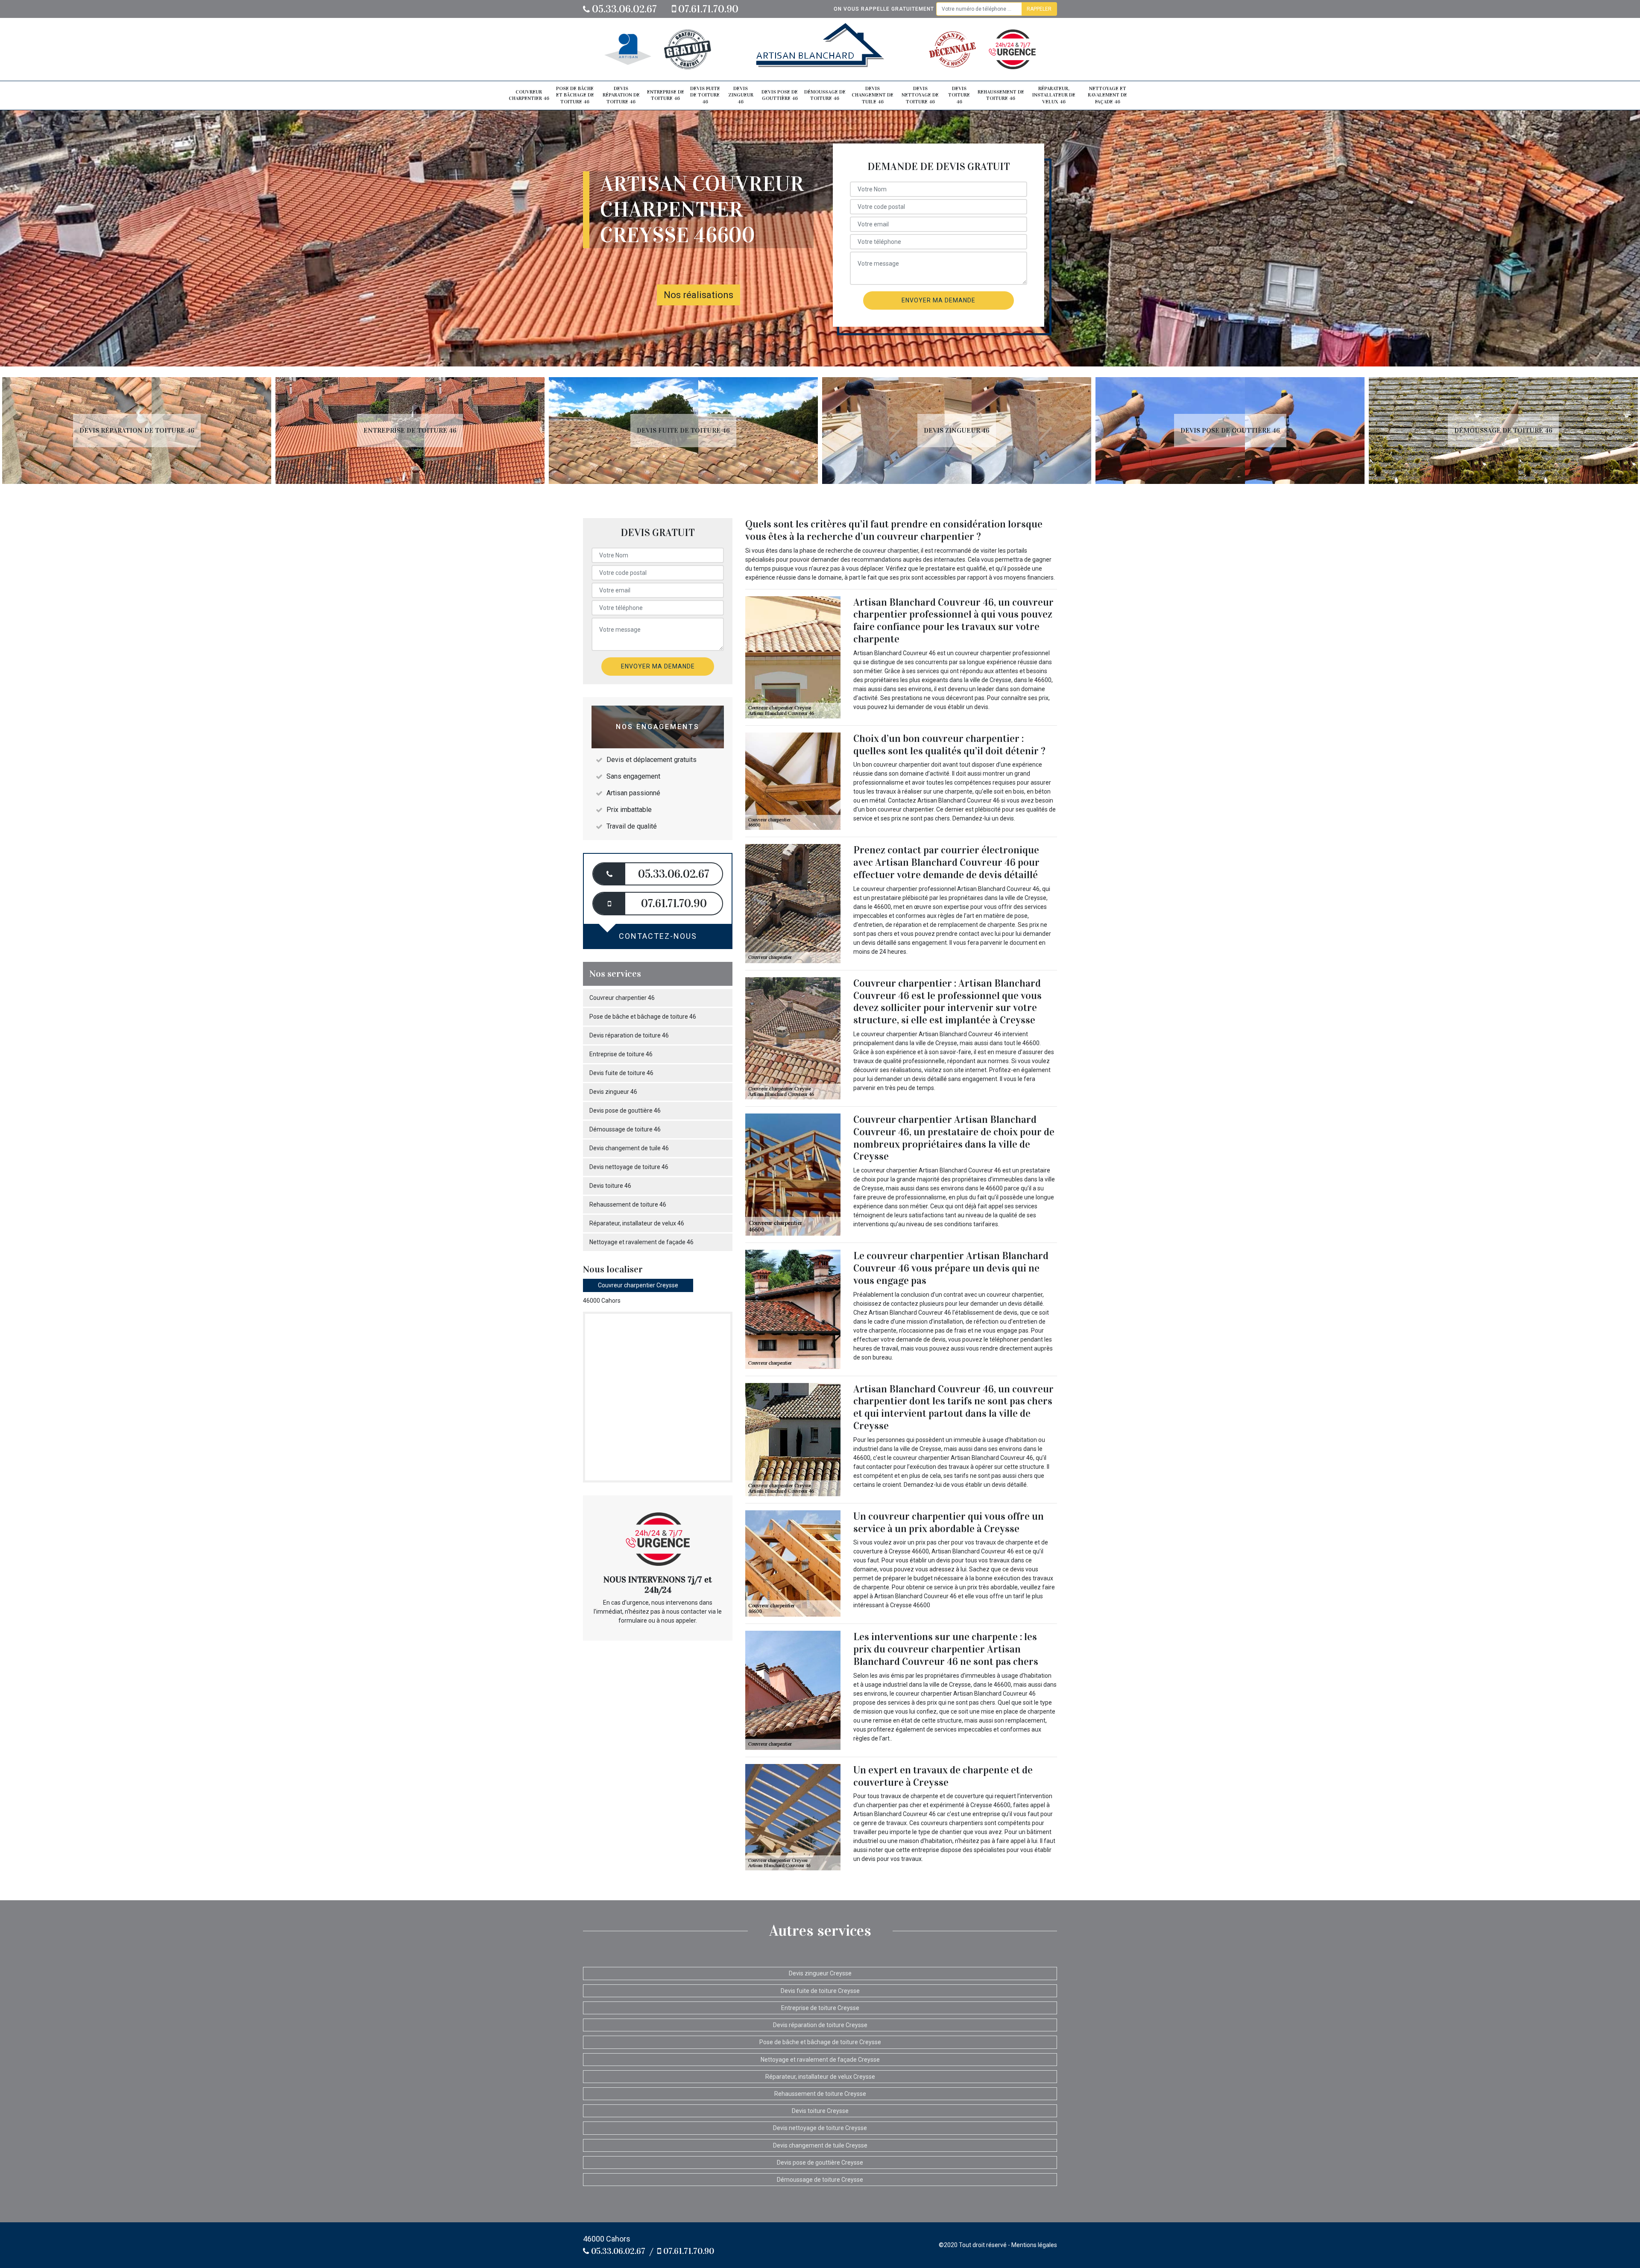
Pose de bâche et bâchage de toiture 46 (575, 95)
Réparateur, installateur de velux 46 (1054, 95)
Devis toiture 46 (959, 95)
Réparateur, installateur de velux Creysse (820, 2077)
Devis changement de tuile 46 (873, 95)
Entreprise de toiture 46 (666, 95)
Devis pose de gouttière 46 (780, 95)
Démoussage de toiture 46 (825, 95)
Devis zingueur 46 (741, 95)
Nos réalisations (698, 295)
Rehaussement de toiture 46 (1001, 95)
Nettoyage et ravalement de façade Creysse (820, 2060)
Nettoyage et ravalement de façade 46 (1107, 95)
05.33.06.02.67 (623, 9)
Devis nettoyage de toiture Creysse (820, 2128)
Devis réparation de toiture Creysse (820, 2025)
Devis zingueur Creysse (820, 1973)
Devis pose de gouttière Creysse (820, 2163)
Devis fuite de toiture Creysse (820, 1991)
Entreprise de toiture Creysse (820, 2008)
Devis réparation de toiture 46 (621, 95)
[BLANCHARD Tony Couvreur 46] (820, 49)
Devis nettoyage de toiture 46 (920, 95)
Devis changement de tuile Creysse (820, 2145)
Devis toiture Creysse (820, 2111)
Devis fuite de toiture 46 (705, 95)
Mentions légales (1034, 2245)
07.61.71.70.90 (707, 9)
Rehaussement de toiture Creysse (820, 2094)
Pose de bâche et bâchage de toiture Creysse (820, 2042)
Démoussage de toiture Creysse (820, 2180)
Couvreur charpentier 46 (529, 95)
